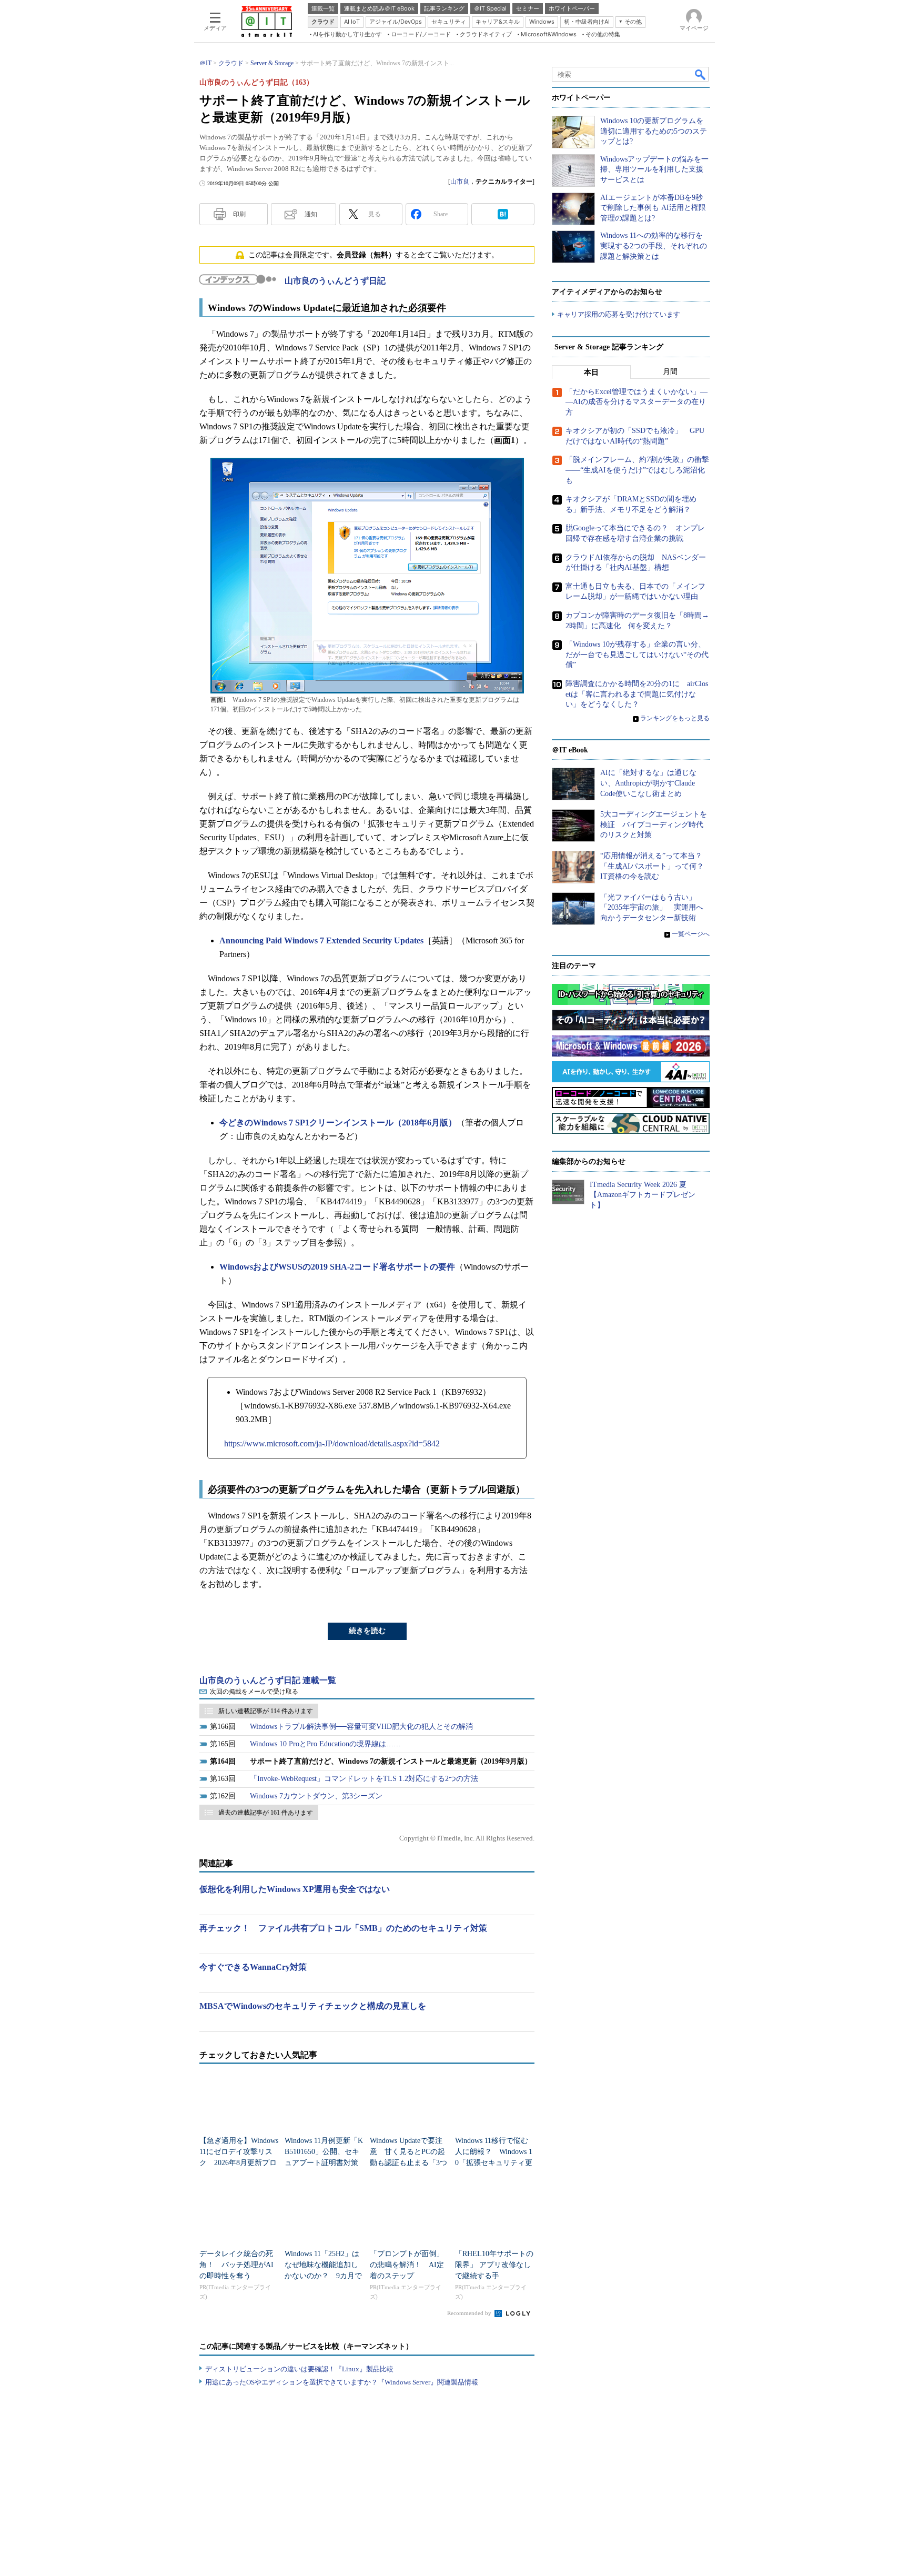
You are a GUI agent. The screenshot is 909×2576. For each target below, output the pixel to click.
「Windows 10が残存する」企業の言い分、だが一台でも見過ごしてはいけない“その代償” (637, 655)
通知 (311, 214)
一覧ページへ (691, 934)
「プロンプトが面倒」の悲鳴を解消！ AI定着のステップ (407, 2265)
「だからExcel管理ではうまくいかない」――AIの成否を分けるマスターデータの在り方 (637, 402)
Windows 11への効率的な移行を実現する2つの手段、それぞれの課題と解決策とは (654, 246)
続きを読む (367, 1631)
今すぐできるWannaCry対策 (253, 1967)
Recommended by (470, 2313)
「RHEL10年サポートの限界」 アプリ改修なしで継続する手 (494, 2265)
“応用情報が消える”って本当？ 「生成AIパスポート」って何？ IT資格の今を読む (656, 866)
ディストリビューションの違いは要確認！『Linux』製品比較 (299, 2369)
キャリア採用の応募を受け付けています (619, 314)
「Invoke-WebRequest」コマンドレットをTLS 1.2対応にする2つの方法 (364, 1779)
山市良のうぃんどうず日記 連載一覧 (268, 1680)
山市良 (460, 182)
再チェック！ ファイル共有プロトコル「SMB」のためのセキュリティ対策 (343, 1928)
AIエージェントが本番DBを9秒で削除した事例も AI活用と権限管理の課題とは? (653, 208)
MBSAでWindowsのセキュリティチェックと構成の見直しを (313, 2006)
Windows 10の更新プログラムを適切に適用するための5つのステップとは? (654, 131)
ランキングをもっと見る (675, 718)
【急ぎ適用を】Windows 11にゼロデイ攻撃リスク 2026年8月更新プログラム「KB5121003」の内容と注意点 (239, 2163)
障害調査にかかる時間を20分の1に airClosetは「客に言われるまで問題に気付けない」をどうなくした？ (637, 694)
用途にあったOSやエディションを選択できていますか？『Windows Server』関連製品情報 (342, 2382)
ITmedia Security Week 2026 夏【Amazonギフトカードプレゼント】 (643, 1195)
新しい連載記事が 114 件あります (266, 1711)
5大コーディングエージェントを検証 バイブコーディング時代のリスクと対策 (654, 824)
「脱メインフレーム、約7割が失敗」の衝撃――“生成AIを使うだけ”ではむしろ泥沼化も (637, 470)
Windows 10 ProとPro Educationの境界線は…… (325, 1744)
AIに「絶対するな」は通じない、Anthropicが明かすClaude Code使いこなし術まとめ (648, 783)
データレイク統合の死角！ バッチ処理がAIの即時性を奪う (236, 2265)
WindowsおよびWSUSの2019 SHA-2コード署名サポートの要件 (337, 1267)
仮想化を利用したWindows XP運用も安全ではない (295, 1889)
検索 (701, 74)
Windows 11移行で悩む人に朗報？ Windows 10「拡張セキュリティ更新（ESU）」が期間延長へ (494, 2163)
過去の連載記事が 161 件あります (266, 1813)
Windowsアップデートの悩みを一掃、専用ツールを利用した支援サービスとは (654, 169)
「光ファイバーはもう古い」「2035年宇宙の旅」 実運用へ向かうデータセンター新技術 (652, 908)
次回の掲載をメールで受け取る (254, 1692)
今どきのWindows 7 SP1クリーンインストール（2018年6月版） (338, 1123)
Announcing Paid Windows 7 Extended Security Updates (321, 940)
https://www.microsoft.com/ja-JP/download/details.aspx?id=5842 (332, 1443)
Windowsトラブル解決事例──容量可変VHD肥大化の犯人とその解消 (361, 1727)
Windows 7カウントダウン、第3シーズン (316, 1796)
